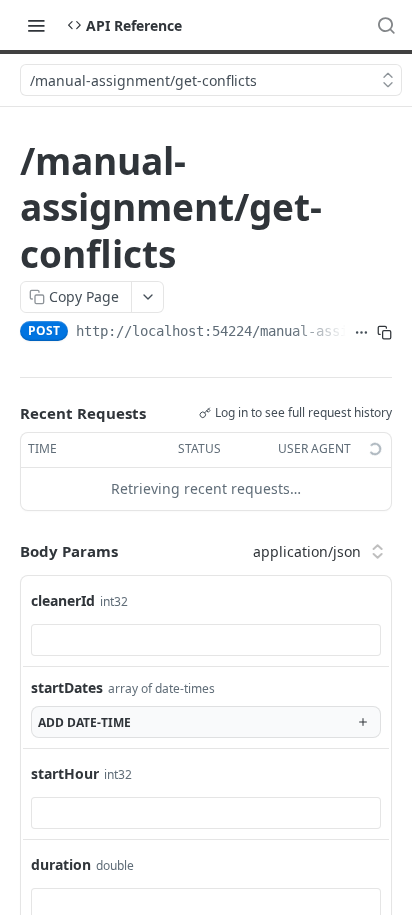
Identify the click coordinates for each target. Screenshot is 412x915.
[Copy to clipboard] (384, 333)
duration (61, 864)
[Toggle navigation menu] (36, 25)
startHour (65, 773)
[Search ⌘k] (386, 25)
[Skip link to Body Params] (6, 551)
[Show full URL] (361, 333)
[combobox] (206, 640)
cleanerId (63, 600)
